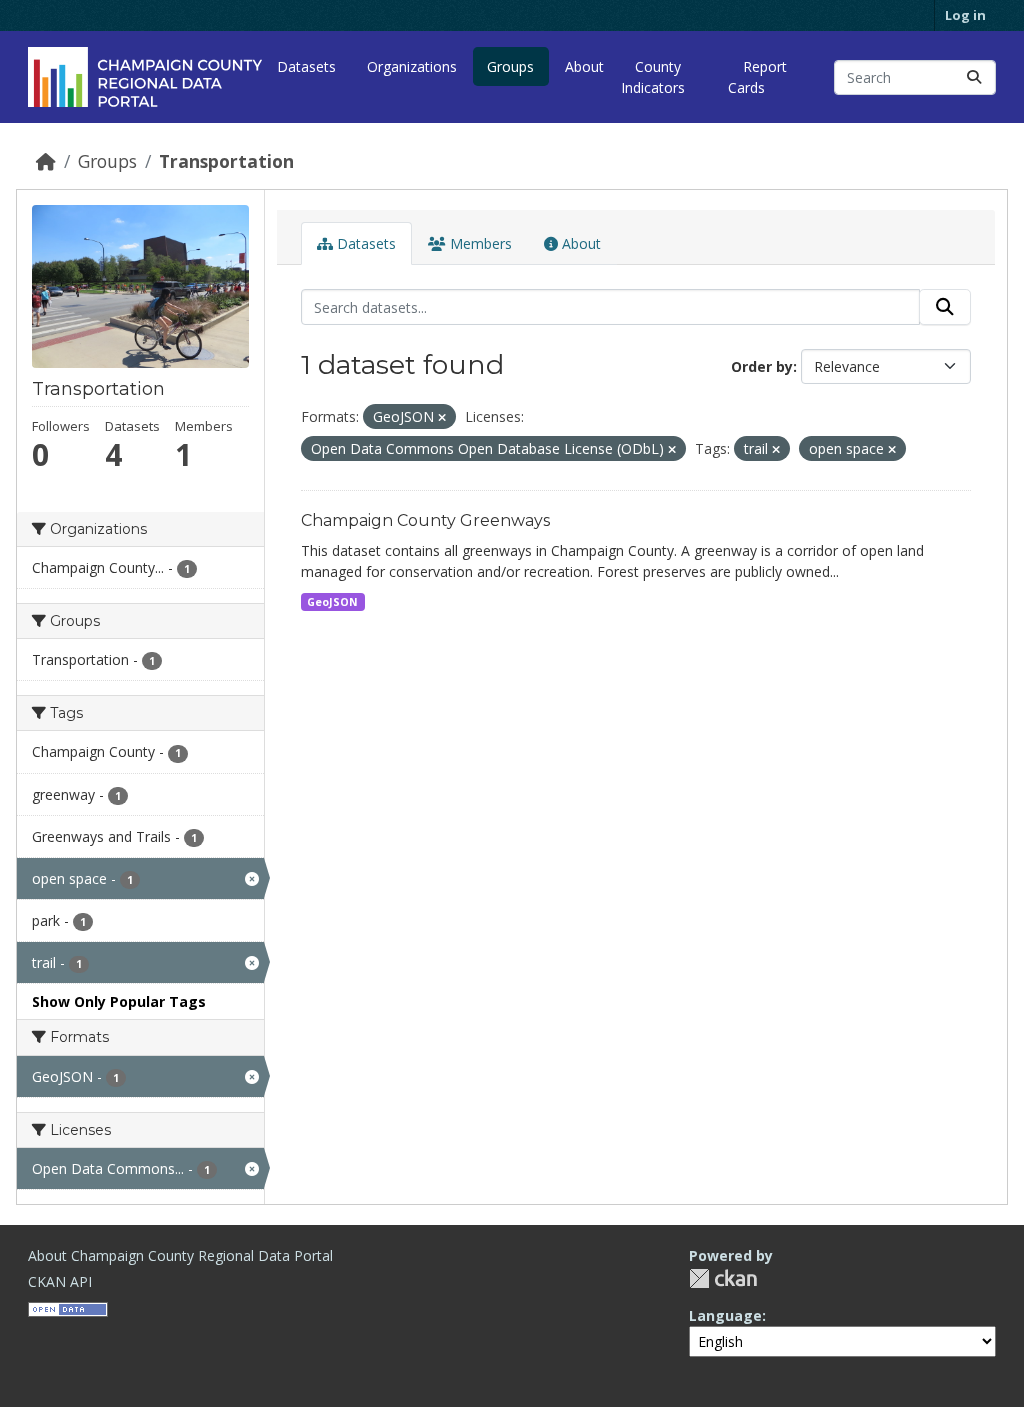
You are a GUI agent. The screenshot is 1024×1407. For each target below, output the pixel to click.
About (584, 66)
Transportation (226, 161)
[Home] (46, 161)
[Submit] (974, 77)
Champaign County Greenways (425, 520)
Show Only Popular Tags (119, 1001)
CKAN (723, 1278)
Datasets (306, 66)
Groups (510, 66)
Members (479, 243)
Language (725, 1315)
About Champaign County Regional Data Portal (180, 1255)
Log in (965, 15)
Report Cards (757, 77)
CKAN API (60, 1281)
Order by (762, 366)
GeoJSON (332, 602)
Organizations (412, 66)
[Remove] (442, 417)
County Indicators (653, 77)
